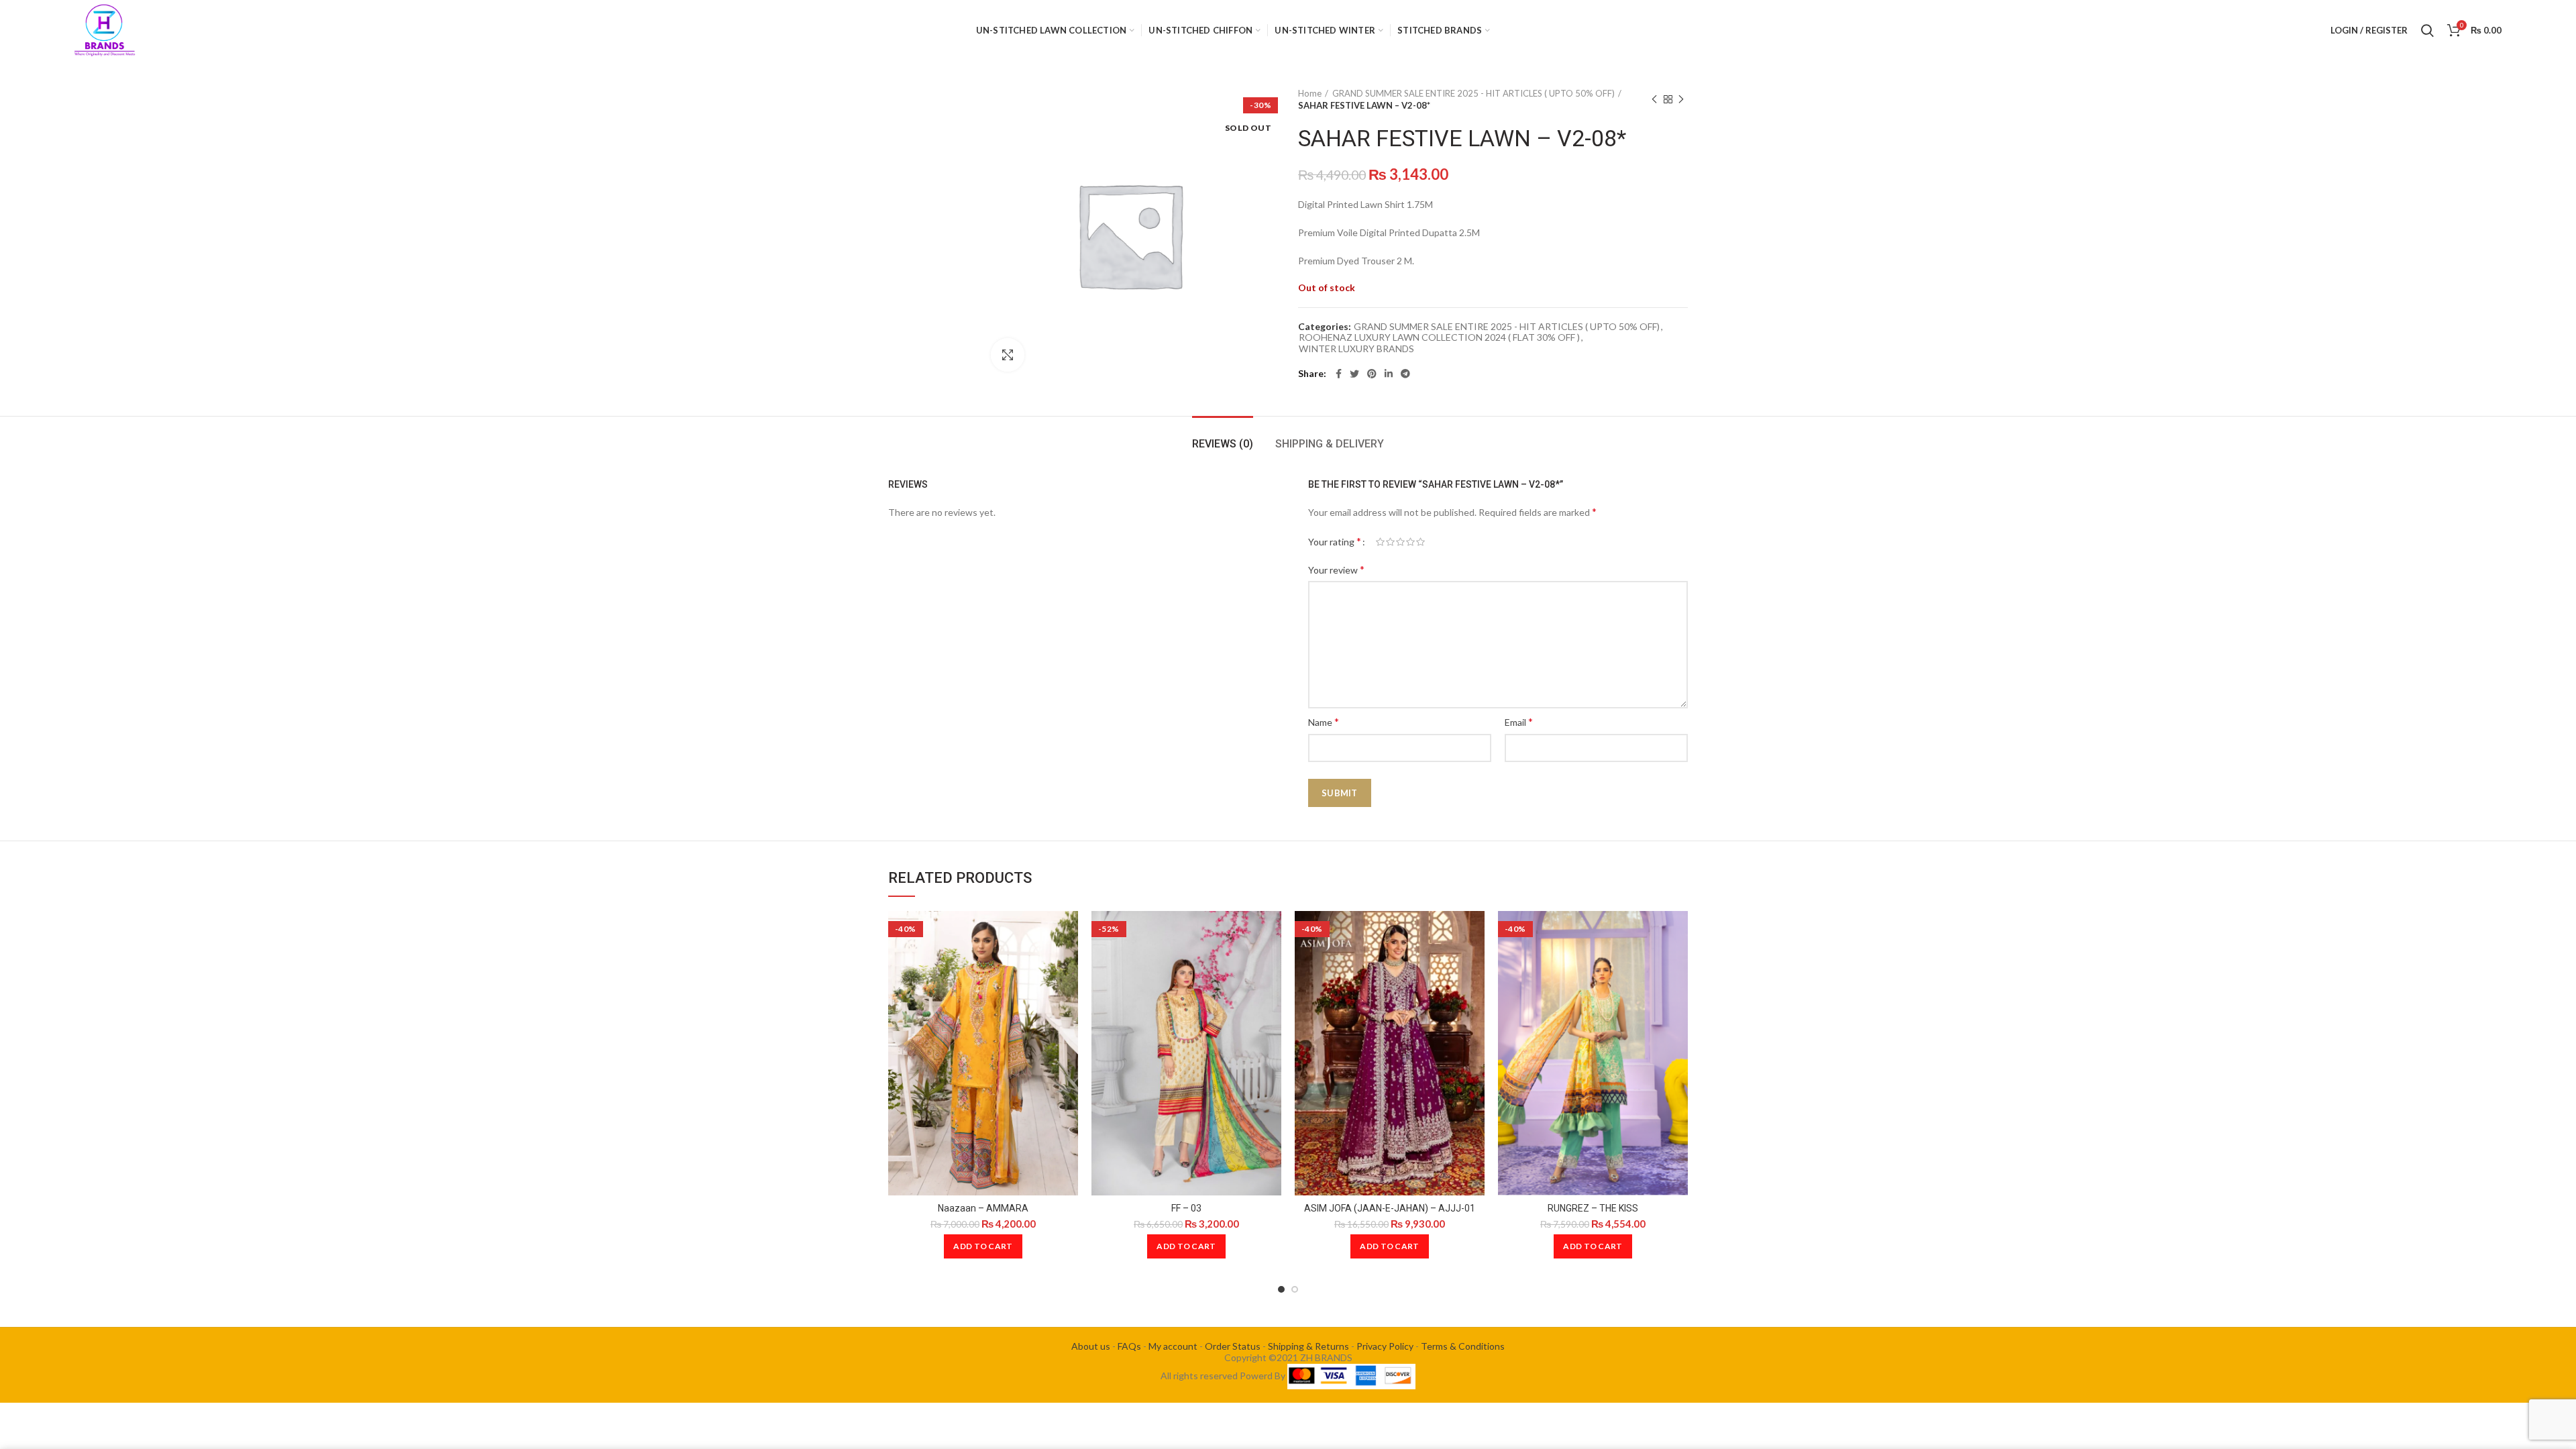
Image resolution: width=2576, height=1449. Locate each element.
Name (1324, 721)
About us (1091, 1346)
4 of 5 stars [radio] (1410, 542)
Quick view (1068, 933)
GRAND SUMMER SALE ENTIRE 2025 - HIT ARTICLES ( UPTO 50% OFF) (1473, 93)
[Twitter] (1354, 374)
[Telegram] (1405, 374)
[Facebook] (1339, 374)
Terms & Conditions (1463, 1346)
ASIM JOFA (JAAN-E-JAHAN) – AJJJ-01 (1390, 1208)
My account (1173, 1346)
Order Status (1233, 1346)
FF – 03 (1186, 1208)
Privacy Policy (1385, 1346)
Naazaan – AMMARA (983, 1208)
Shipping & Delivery (1330, 444)
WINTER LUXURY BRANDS (1356, 349)
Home (1310, 93)
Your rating (1335, 541)
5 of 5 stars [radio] (1420, 542)
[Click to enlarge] (1008, 355)
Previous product (1654, 99)
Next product (1681, 99)
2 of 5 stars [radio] (1390, 542)
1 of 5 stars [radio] (1380, 542)
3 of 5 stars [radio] (1400, 542)
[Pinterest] (1372, 374)
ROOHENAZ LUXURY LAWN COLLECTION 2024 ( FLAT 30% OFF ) (1439, 337)
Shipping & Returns (1308, 1346)
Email (1519, 721)
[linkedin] (1389, 374)
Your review (1336, 569)
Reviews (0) (1223, 444)
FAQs (1129, 1346)
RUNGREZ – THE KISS (1593, 1208)
